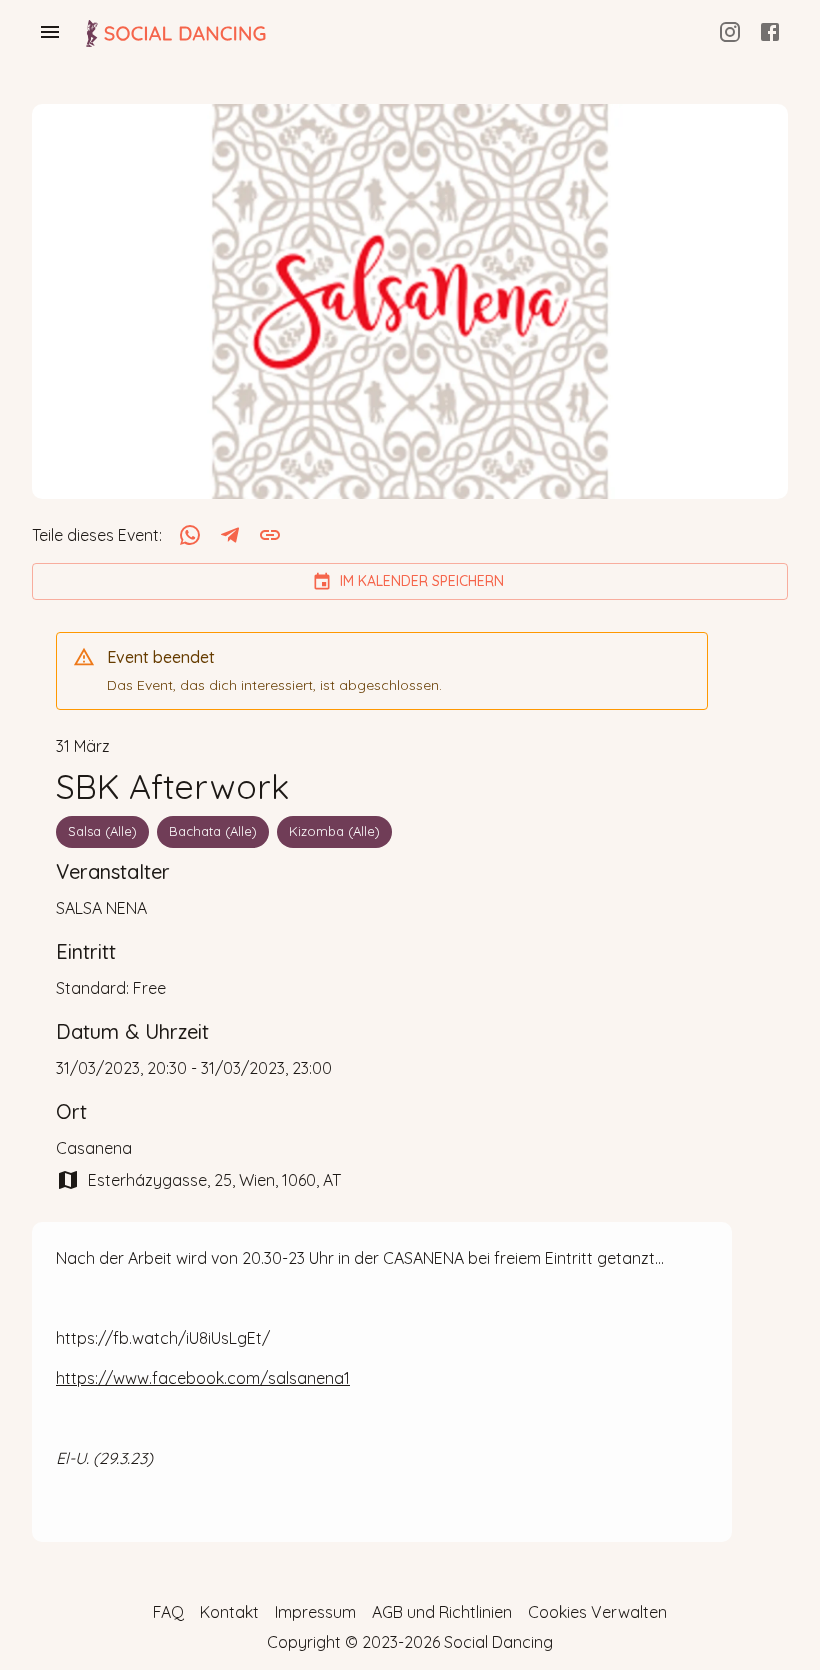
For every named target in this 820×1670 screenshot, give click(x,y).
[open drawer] (50, 32)
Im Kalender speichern (422, 581)
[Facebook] (770, 32)
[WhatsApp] (190, 535)
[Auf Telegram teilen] (230, 535)
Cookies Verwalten (597, 1612)
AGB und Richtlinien (442, 1612)
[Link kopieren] (270, 535)
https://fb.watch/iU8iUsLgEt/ (163, 1338)
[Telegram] (230, 535)
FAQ (168, 1612)
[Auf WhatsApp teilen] (190, 535)
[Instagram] (730, 32)
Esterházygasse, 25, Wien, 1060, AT (214, 1180)
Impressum (315, 1612)
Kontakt (229, 1612)
